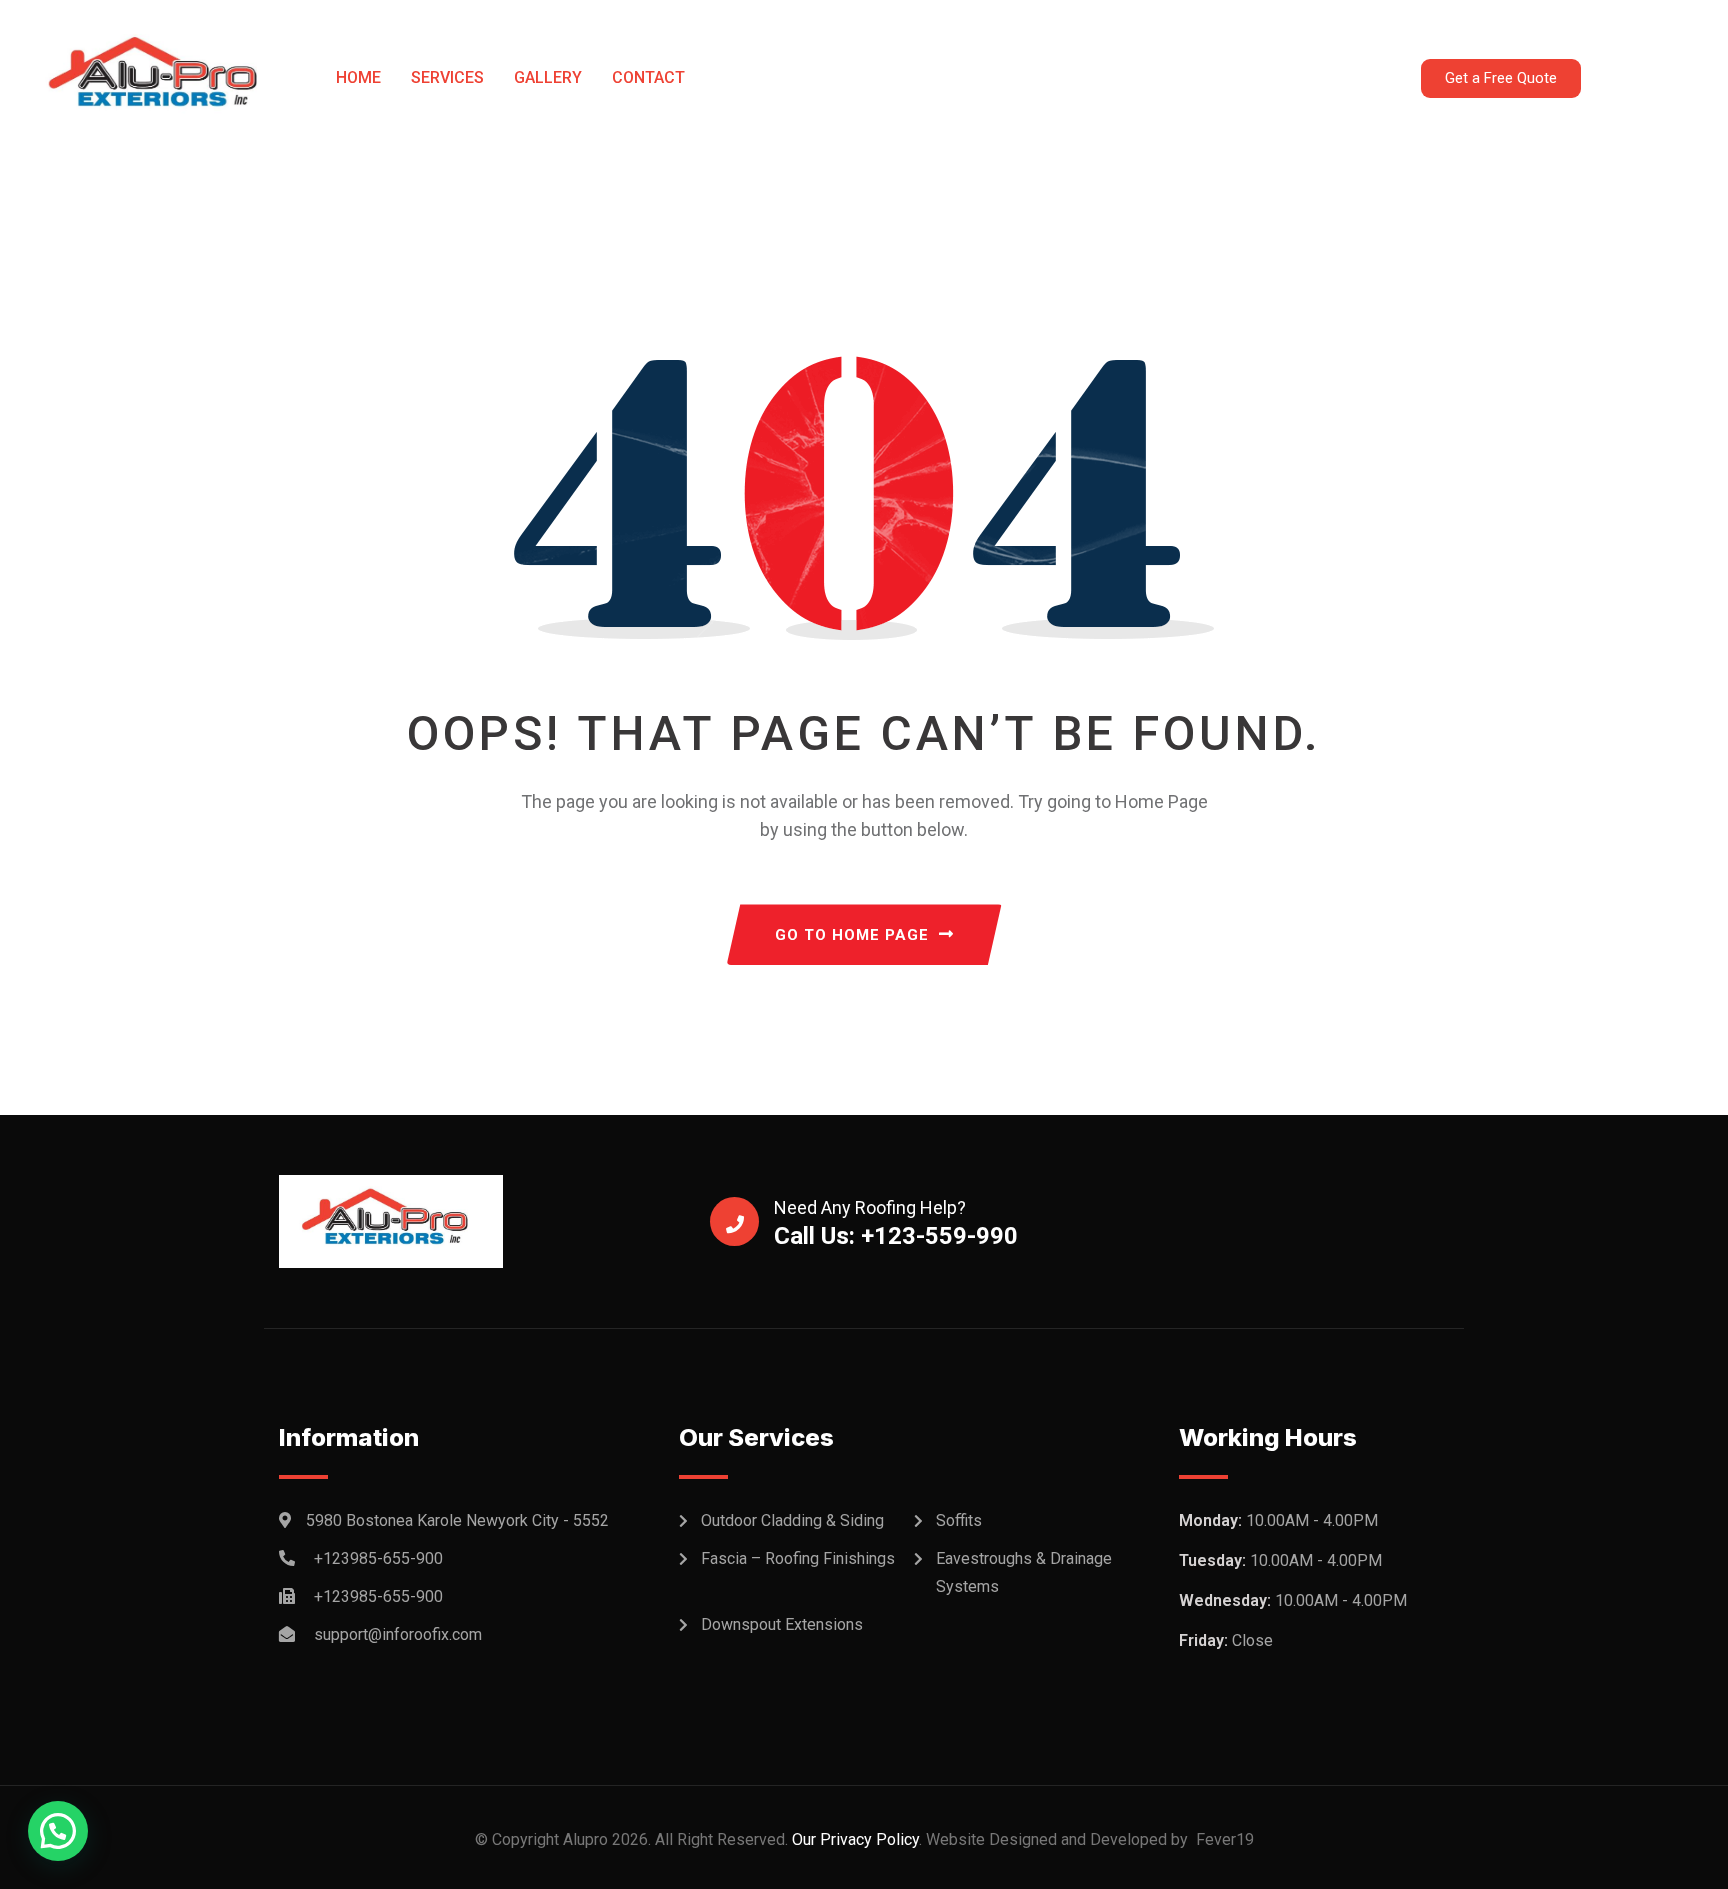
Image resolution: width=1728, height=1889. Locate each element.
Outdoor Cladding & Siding (792, 1520)
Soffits (959, 1520)
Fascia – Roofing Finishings (798, 1558)
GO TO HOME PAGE (852, 935)
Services (447, 77)
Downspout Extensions (782, 1624)
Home (358, 77)
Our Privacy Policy (853, 1839)
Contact (648, 77)
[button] (58, 1831)
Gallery (548, 77)
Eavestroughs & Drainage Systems (1024, 1572)
